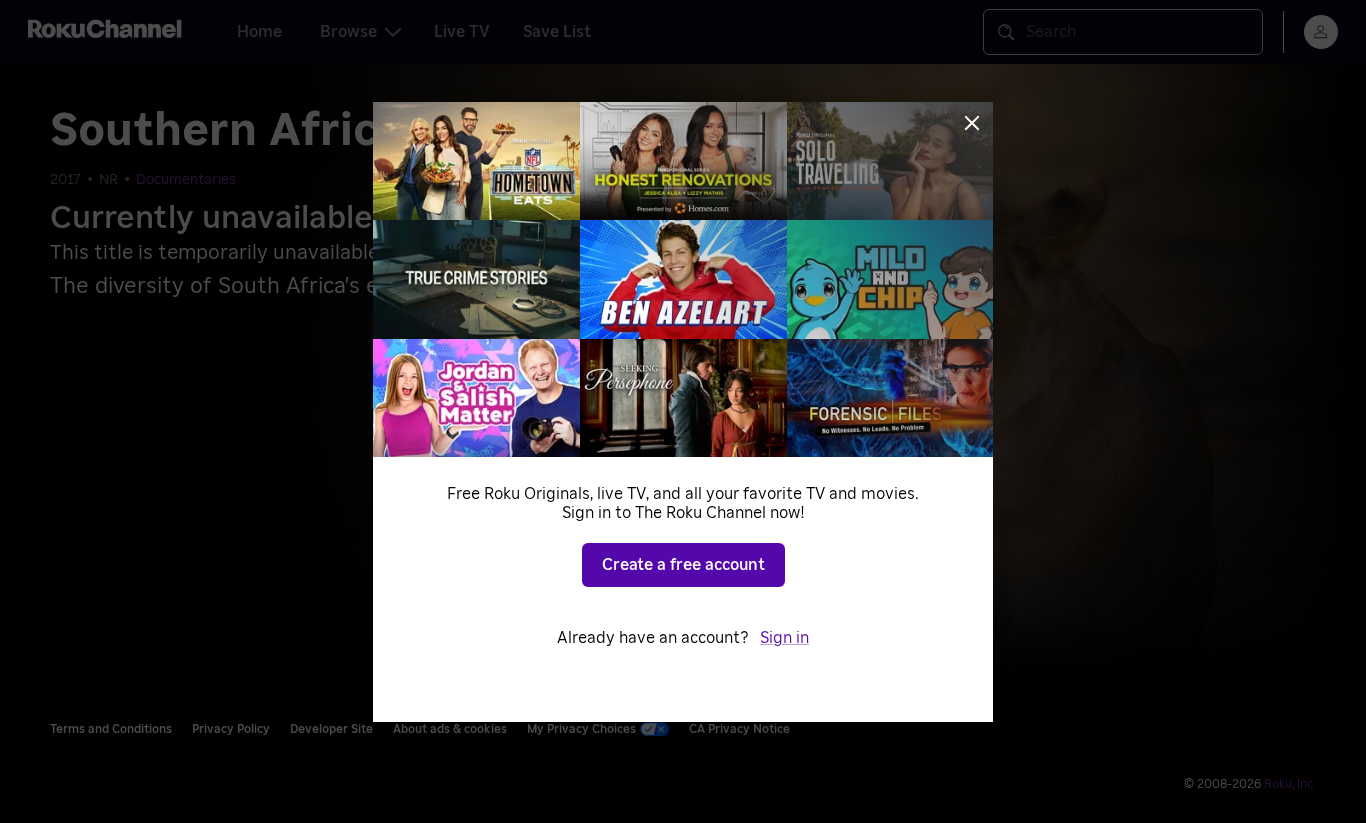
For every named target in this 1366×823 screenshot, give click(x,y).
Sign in (784, 638)
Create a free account (683, 565)
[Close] (972, 123)
